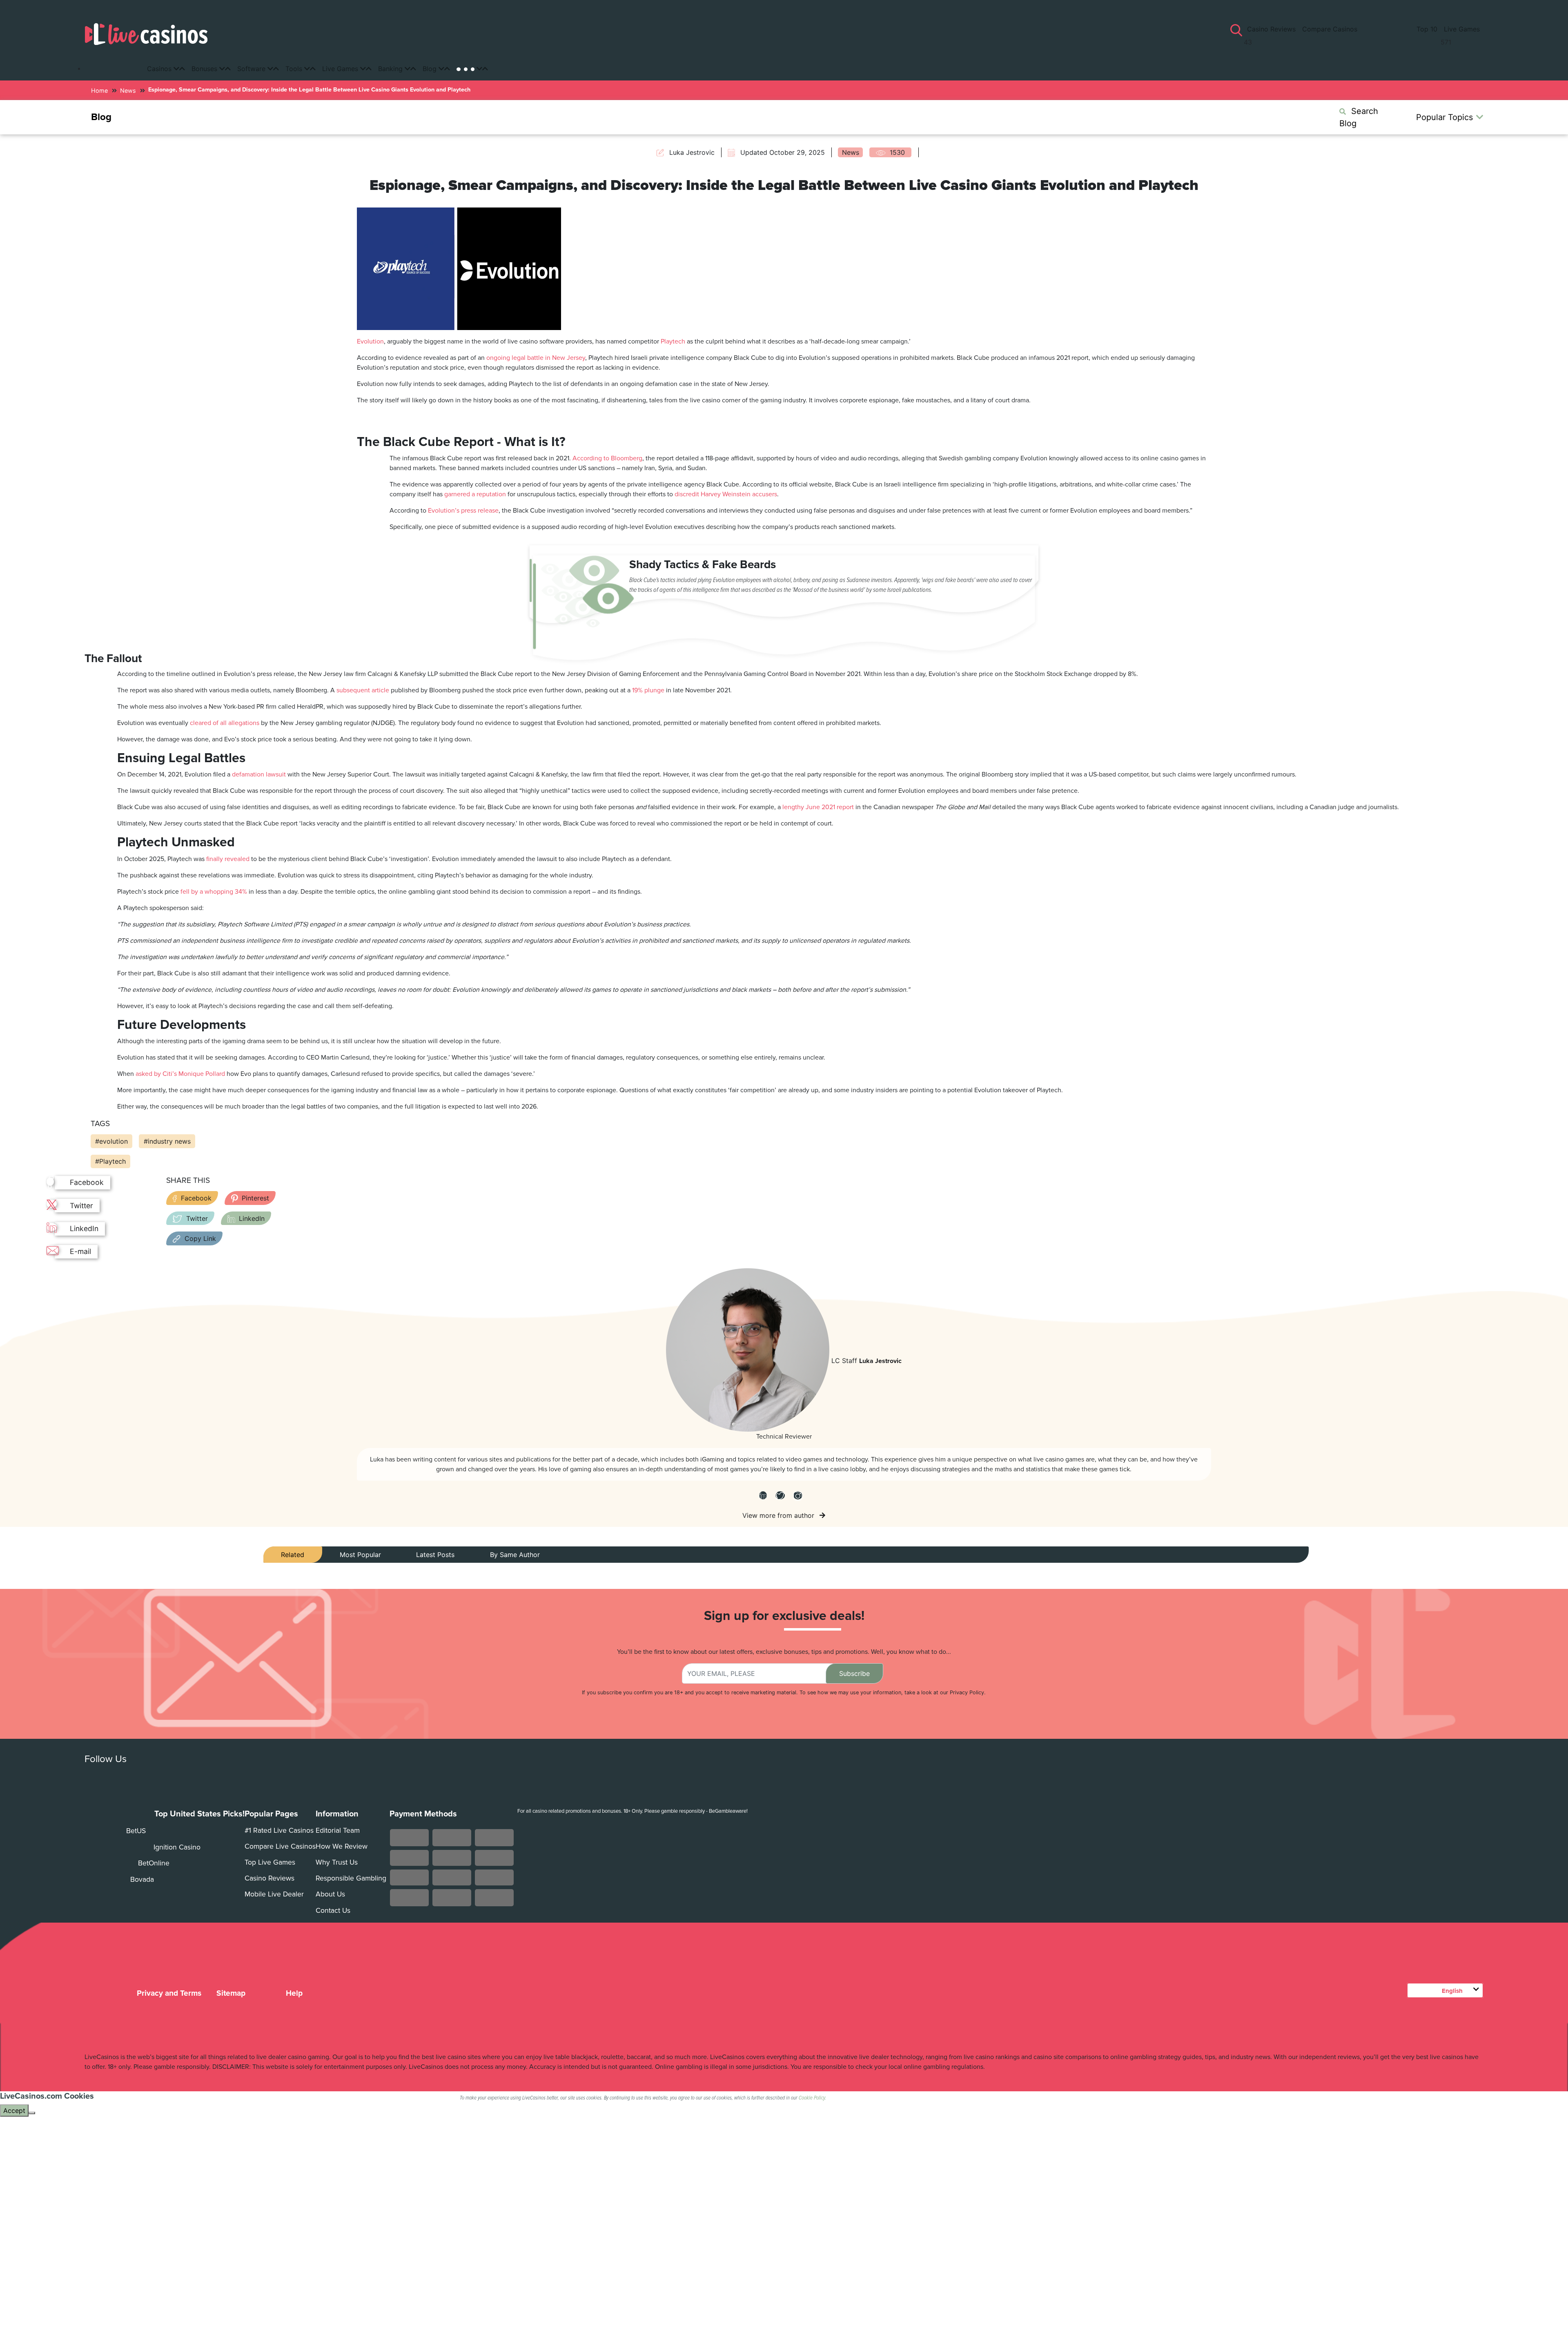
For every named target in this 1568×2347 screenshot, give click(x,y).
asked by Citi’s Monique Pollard (180, 1074)
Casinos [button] (160, 69)
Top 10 (1426, 29)
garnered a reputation (475, 494)
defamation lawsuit (259, 774)
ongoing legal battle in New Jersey (536, 358)
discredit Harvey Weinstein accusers (726, 494)
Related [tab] (293, 1555)
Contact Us (333, 1911)
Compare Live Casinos (280, 1846)
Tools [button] (295, 69)
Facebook (196, 1198)
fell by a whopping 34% (214, 892)
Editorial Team (338, 1831)
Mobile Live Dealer (274, 1894)
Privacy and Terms (169, 1993)
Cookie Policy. (812, 2098)
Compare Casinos (1330, 29)
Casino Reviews (1273, 29)
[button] (472, 69)
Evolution (370, 341)
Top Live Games (270, 1862)
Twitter (197, 1218)
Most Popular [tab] (360, 1555)
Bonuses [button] (205, 69)
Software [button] (252, 69)
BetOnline (153, 1863)
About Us (330, 1894)
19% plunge (648, 690)
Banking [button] (391, 69)
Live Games (1462, 29)
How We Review (342, 1846)
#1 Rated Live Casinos (279, 1831)
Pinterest (255, 1198)
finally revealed (228, 859)
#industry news (167, 1141)
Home (99, 90)
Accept (14, 2111)
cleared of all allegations (225, 723)
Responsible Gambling (351, 1878)
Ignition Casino (176, 1847)
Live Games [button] (341, 69)
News (128, 90)
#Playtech (110, 1161)
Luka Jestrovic (880, 1361)
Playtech (673, 341)
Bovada (141, 1880)
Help (293, 1993)
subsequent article (363, 690)
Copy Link (200, 1238)
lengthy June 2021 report (818, 807)
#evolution (111, 1141)
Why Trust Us (337, 1862)
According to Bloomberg (607, 458)
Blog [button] (431, 69)
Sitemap (231, 1993)
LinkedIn (252, 1218)
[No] (32, 2113)
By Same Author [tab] (515, 1555)
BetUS (135, 1831)
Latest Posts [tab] (435, 1555)
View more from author (779, 1515)
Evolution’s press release (463, 511)
